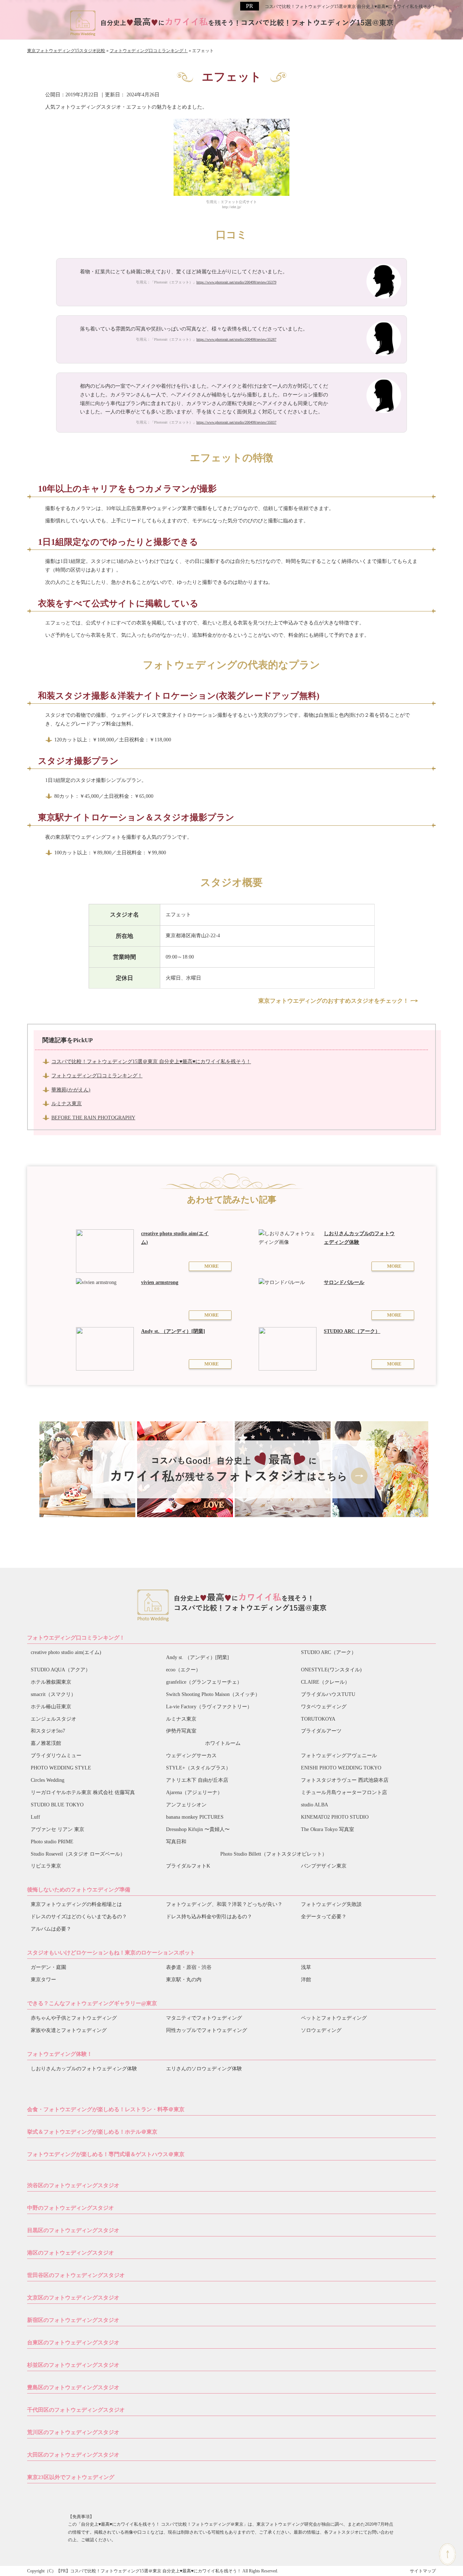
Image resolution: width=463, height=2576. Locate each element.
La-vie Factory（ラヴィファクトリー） (209, 1707)
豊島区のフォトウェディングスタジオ (73, 2387)
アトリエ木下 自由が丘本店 (197, 1780)
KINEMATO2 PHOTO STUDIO (335, 1817)
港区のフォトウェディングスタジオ (71, 2253)
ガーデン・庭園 (48, 1967)
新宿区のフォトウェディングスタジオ (73, 2320)
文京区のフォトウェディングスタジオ (73, 2298)
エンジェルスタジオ (54, 1719)
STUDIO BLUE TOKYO (57, 1805)
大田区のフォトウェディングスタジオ (73, 2455)
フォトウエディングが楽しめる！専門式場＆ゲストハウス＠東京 (106, 2154)
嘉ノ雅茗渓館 (46, 1743)
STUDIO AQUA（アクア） (61, 1670)
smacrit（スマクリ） (53, 1694)
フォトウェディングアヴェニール (339, 1756)
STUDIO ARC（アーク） (329, 1652)
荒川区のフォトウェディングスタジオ (73, 2432)
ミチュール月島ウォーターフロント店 (344, 1792)
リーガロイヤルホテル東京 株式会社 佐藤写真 (83, 1792)
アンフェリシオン (186, 1805)
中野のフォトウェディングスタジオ (71, 2208)
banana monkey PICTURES (195, 1817)
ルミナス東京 (67, 1104)
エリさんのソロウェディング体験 (204, 2069)
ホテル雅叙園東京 (51, 1682)
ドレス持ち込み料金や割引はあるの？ (209, 1917)
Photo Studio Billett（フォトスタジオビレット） (274, 1854)
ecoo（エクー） (183, 1670)
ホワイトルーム (223, 1743)
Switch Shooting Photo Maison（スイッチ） (213, 1694)
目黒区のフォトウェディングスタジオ (73, 2230)
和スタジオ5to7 (48, 1731)
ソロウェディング (321, 2030)
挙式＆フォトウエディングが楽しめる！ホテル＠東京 (92, 2132)
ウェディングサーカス (191, 1756)
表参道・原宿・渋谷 (189, 1967)
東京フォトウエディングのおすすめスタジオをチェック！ (334, 1001)
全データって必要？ (324, 1917)
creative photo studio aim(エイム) (66, 1652)
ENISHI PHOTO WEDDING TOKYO (341, 1768)
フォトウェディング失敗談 (331, 1904)
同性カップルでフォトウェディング (207, 2030)
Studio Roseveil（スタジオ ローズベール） (78, 1854)
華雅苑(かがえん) (71, 1090)
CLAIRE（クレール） (325, 1682)
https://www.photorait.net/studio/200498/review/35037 (236, 422)
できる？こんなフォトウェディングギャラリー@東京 (92, 2003)
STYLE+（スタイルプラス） (198, 1768)
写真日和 (176, 1842)
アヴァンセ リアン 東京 (58, 1829)
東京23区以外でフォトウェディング (71, 2477)
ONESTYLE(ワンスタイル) (331, 1670)
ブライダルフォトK (188, 1866)
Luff (35, 1817)
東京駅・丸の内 (184, 1980)
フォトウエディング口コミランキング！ (76, 1638)
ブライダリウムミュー (56, 1756)
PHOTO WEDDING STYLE (61, 1768)
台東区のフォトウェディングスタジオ (73, 2343)
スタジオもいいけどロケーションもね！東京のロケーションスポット (111, 1953)
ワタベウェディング (324, 1707)
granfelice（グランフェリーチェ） (204, 1682)
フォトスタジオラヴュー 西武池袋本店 (345, 1780)
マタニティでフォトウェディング (204, 2018)
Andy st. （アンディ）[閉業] (197, 1657)
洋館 (306, 1980)
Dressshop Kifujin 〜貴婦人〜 (198, 1829)
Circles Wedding (48, 1780)
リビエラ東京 (46, 1866)
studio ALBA (315, 1805)
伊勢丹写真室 (181, 1731)
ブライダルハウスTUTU (328, 1694)
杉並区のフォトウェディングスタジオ (73, 2365)
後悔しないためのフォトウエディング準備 (79, 1890)
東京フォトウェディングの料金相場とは (76, 1904)
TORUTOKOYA (318, 1719)
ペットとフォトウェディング (334, 2018)
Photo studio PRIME (52, 1842)
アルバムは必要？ (51, 1929)
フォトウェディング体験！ (60, 2054)
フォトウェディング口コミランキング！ (97, 1076)
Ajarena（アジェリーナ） (194, 1792)
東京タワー (43, 1980)
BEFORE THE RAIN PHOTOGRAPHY (93, 1118)
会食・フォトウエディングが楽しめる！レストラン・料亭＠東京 (106, 2109)
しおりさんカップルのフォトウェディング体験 (84, 2069)
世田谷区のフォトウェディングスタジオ (76, 2275)
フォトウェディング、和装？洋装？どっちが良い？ (224, 1904)
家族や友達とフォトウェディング (69, 2030)
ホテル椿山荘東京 (51, 1707)
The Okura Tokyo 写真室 (328, 1829)
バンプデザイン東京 (324, 1866)
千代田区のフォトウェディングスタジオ (76, 2410)
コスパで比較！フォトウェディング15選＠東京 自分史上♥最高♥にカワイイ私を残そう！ (350, 7)
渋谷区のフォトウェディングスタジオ (73, 2185)
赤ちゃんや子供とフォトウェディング (74, 2018)
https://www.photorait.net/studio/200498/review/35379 (236, 282)
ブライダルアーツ (321, 1731)
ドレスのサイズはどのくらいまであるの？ (79, 1917)
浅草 (306, 1967)
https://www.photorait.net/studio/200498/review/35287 (236, 339)
